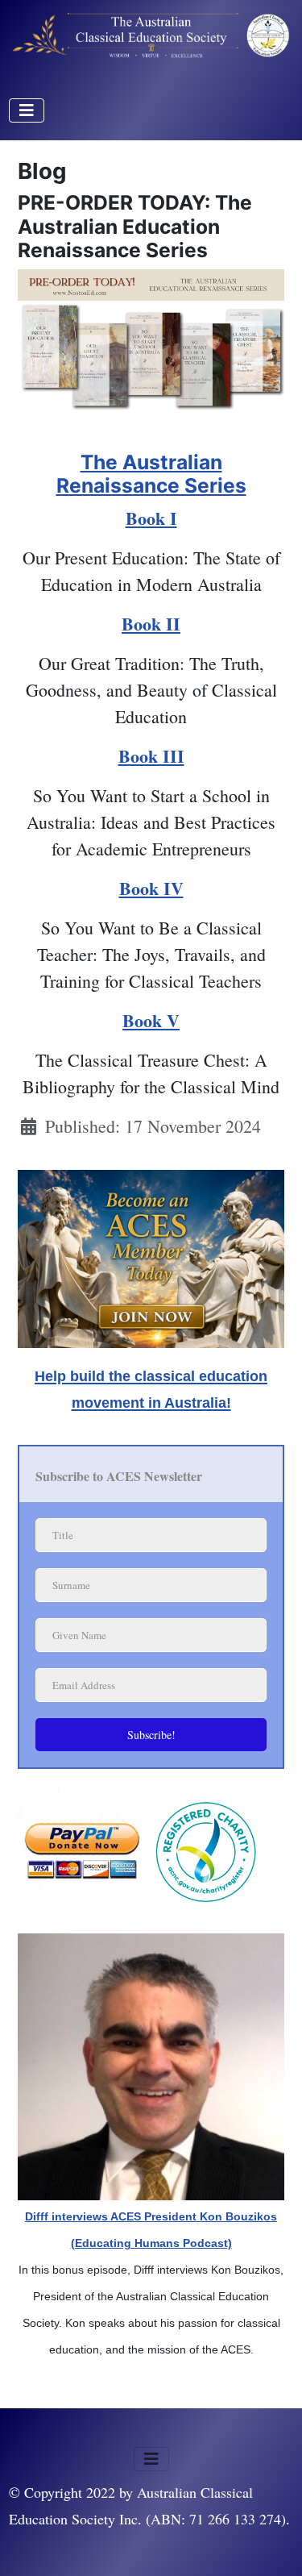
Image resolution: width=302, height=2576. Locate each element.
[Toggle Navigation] (27, 110)
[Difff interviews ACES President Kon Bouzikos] (151, 2064)
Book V (151, 1020)
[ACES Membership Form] (151, 1254)
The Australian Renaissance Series (151, 474)
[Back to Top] (269, 2540)
